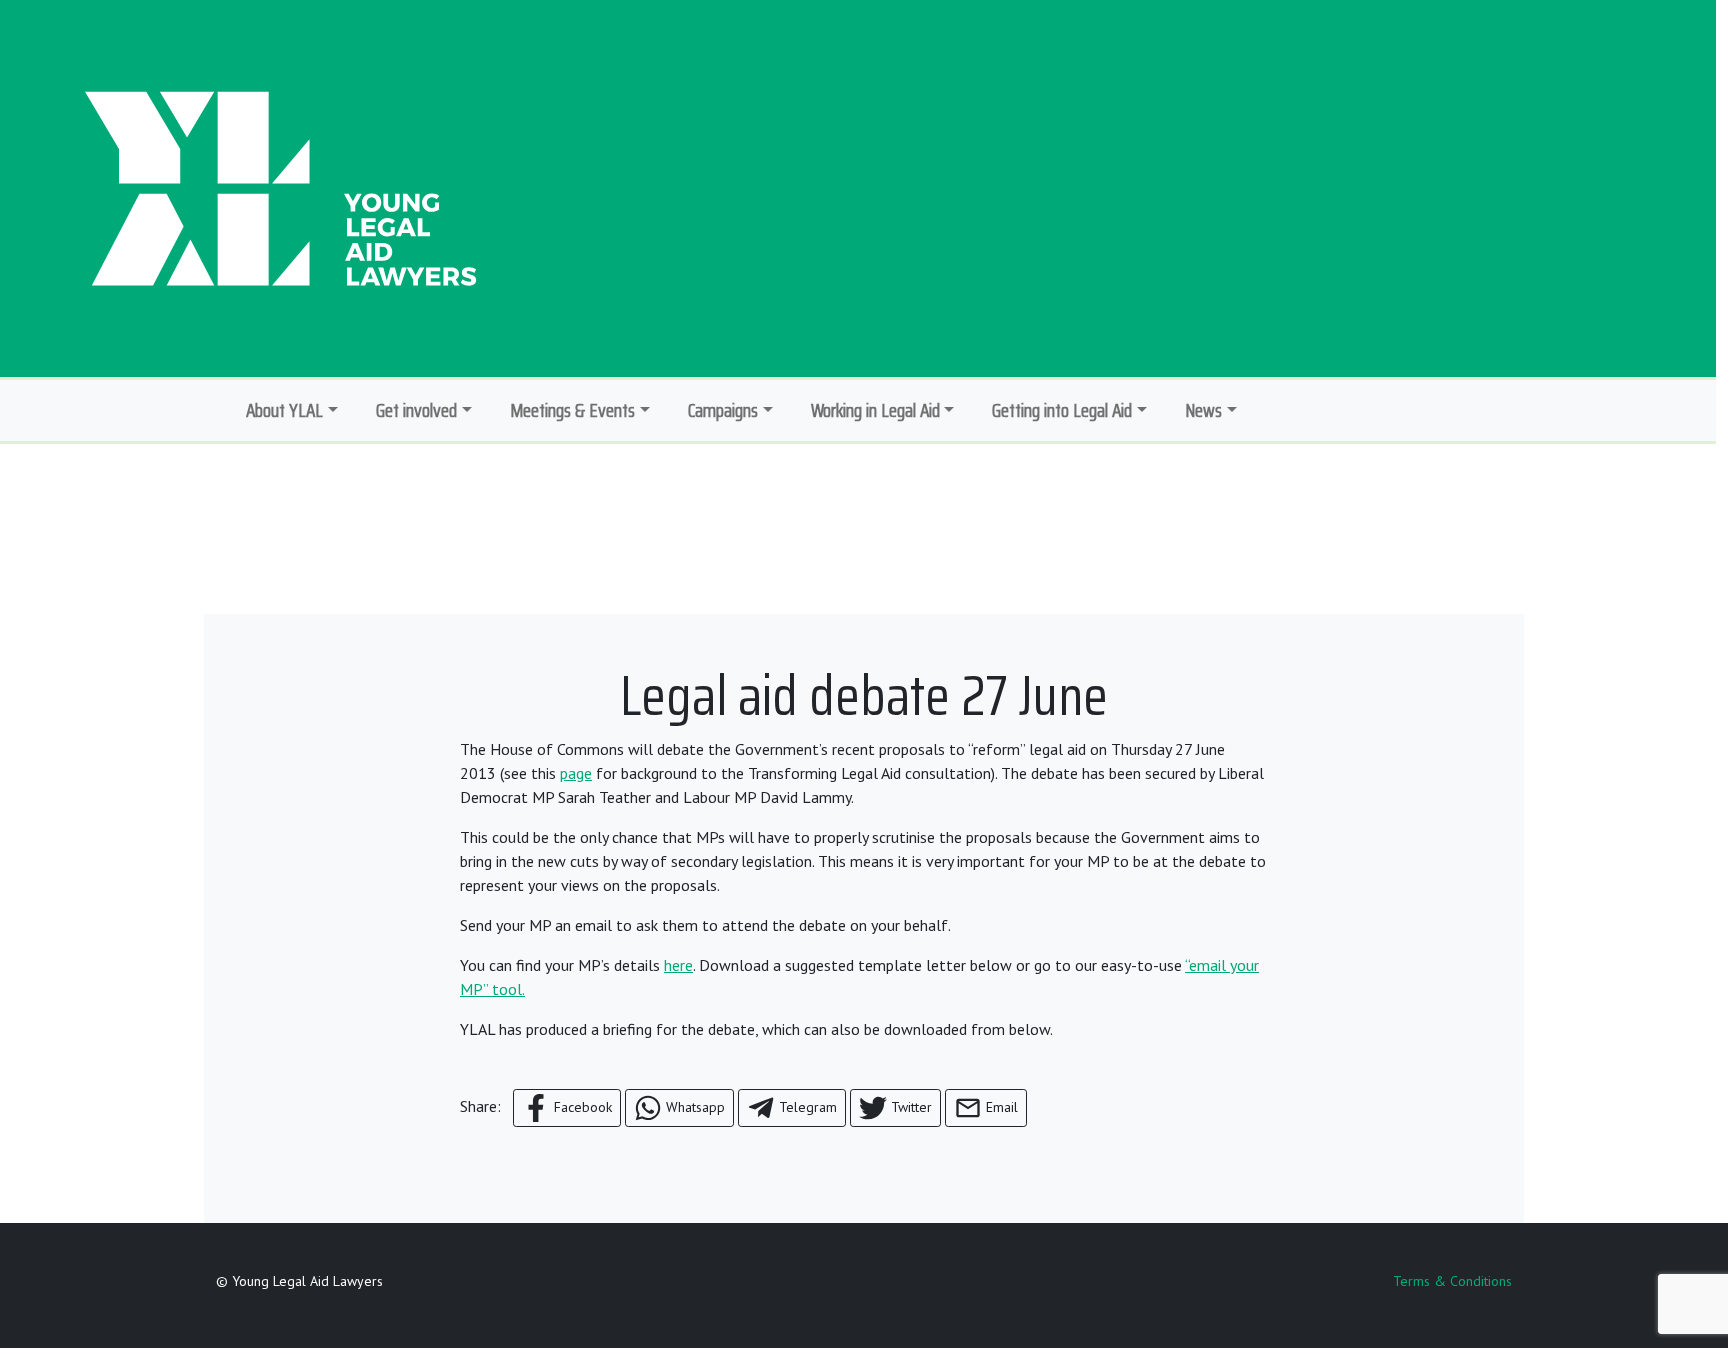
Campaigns (723, 410)
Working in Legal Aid (875, 410)
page (576, 773)
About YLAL (284, 410)
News (1203, 410)
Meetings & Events (572, 410)
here (678, 965)
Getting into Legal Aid (1062, 410)
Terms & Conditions (1452, 1281)
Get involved (416, 410)
